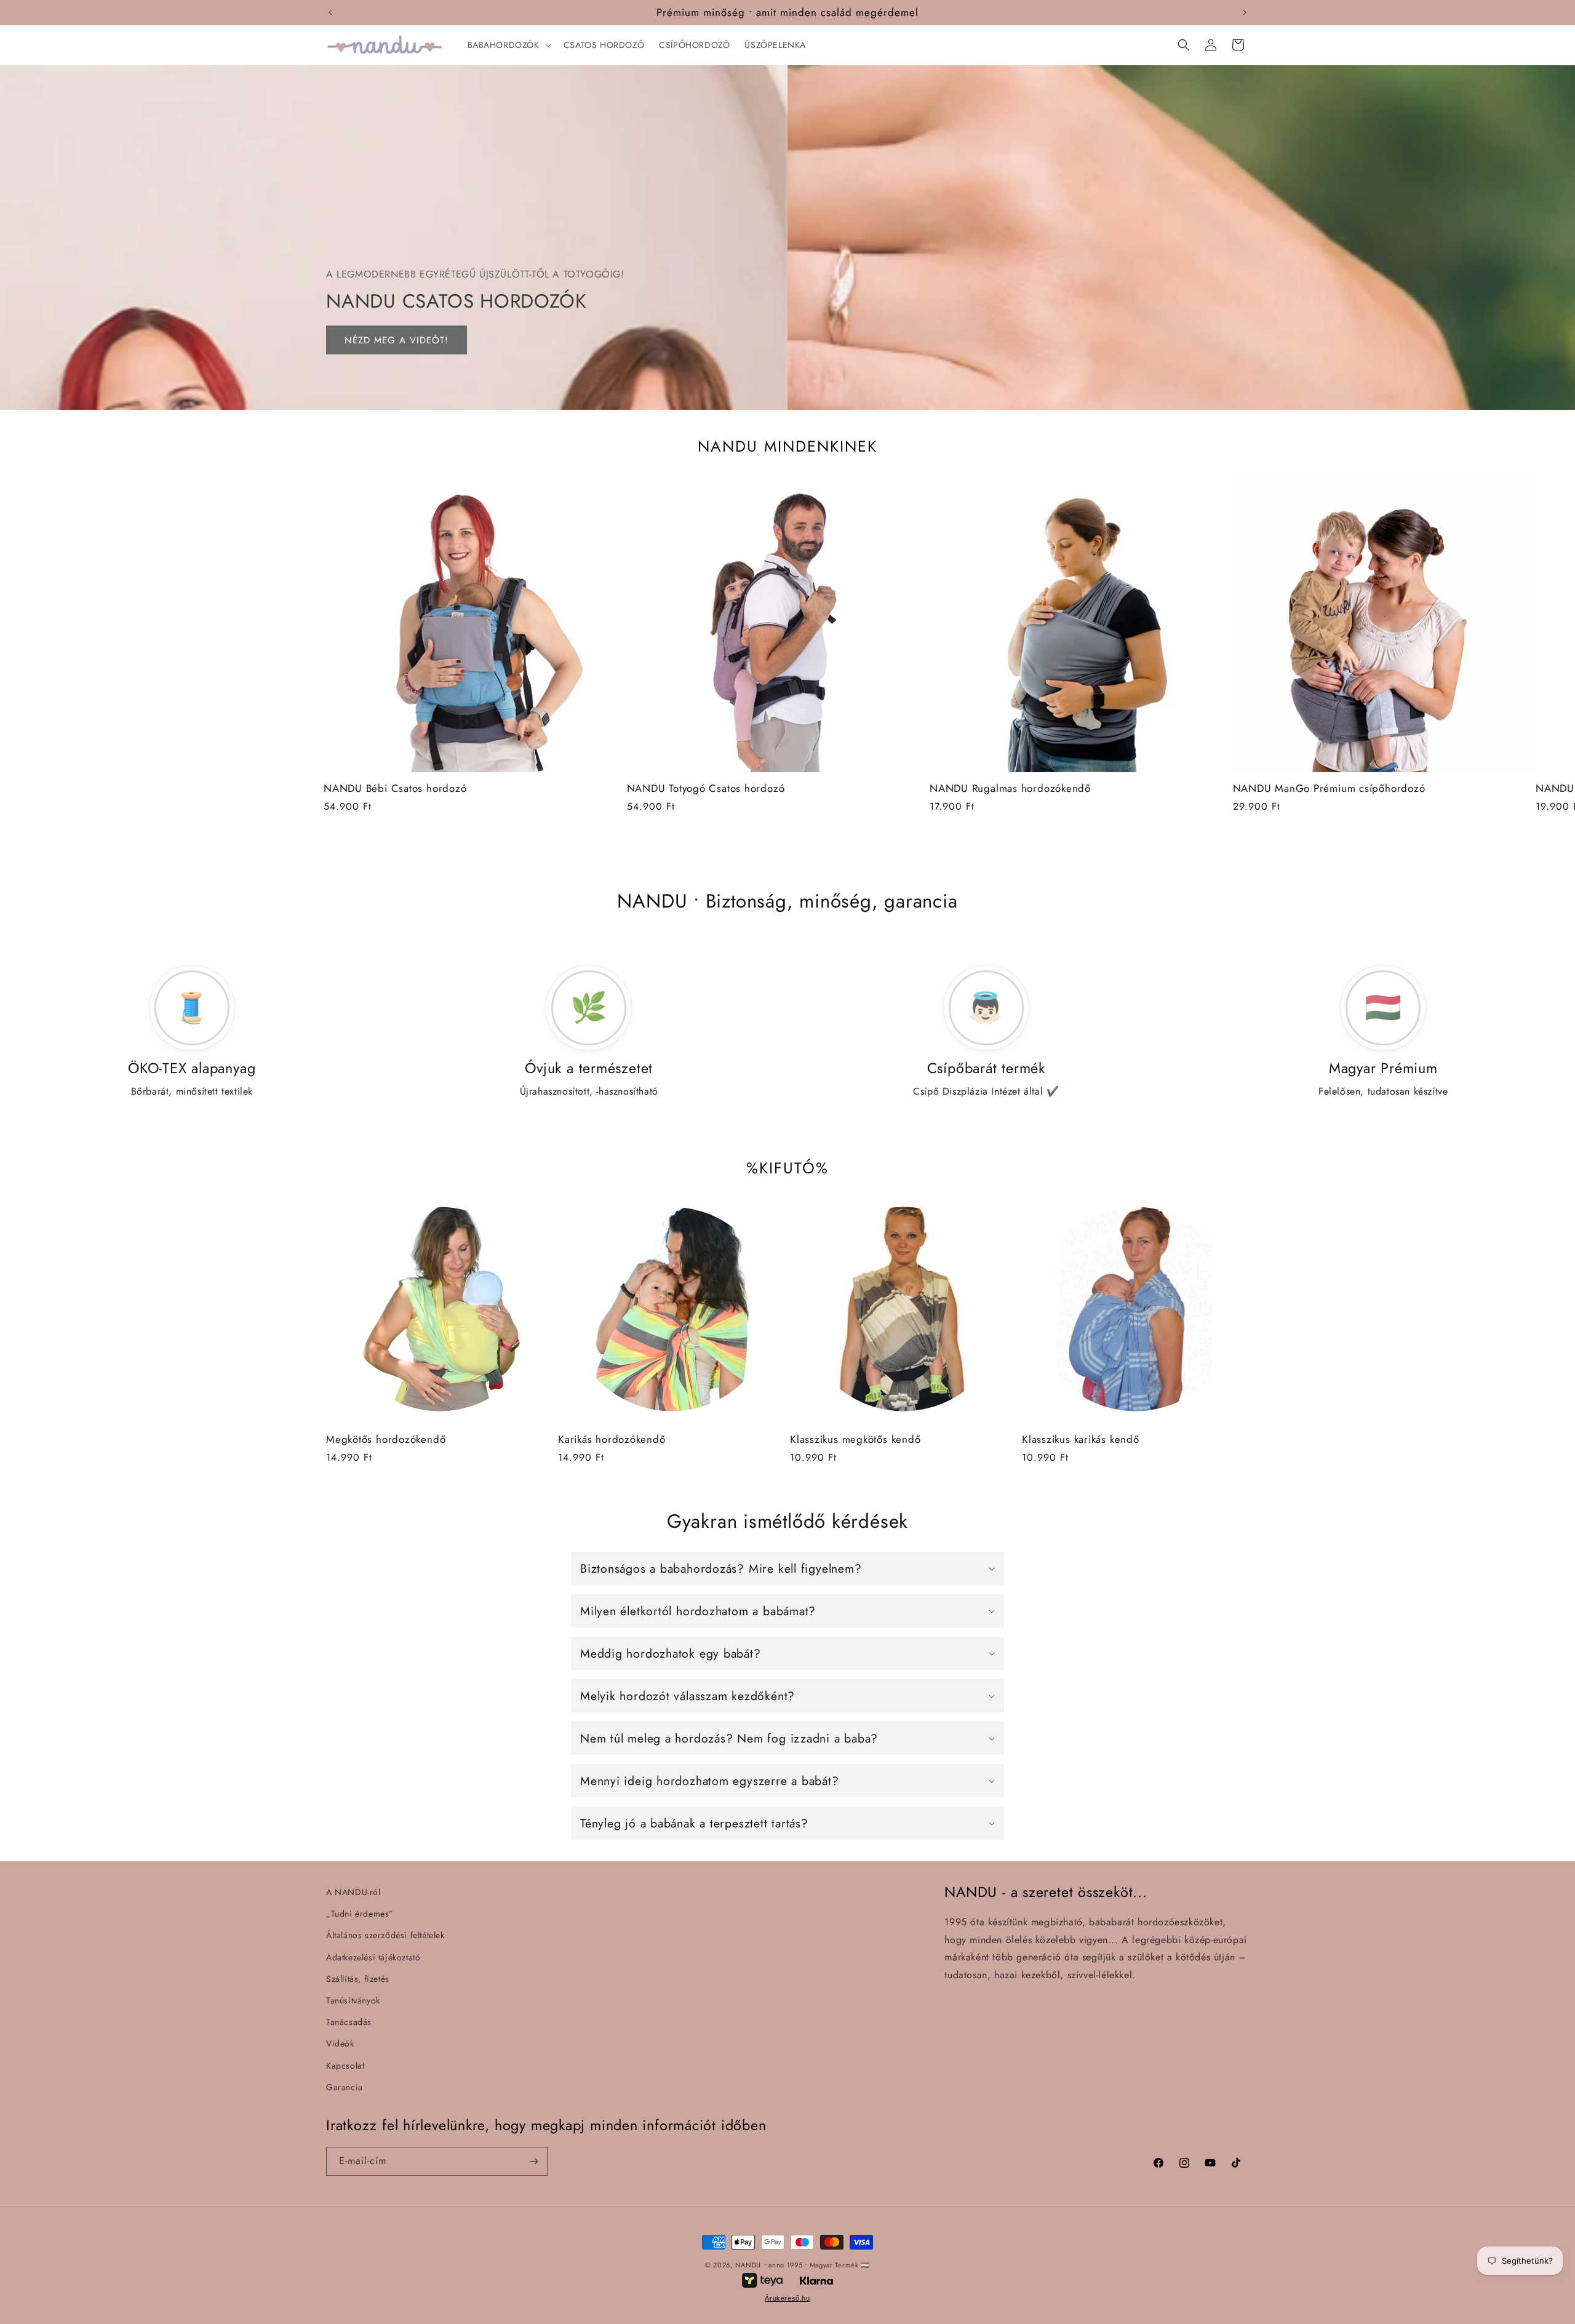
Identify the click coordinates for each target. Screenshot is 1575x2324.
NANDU (748, 2265)
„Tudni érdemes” (360, 1914)
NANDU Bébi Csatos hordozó (395, 789)
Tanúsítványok (353, 2000)
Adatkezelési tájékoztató (373, 1957)
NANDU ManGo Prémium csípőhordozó (1329, 789)
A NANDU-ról (353, 1892)
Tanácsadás (349, 2022)
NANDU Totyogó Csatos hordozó (706, 789)
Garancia (345, 2087)
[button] (508, 45)
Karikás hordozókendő (612, 1440)
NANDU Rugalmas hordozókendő (1010, 789)
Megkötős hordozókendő (386, 1440)
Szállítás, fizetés (358, 1979)
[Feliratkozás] (533, 2161)
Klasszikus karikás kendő (1081, 1440)
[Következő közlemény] (1245, 12)
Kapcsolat (345, 2066)
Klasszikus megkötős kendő (855, 1440)
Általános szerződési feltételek (385, 1935)
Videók (340, 2043)
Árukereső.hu (787, 2298)
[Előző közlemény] (330, 12)
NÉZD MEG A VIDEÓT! (397, 340)
